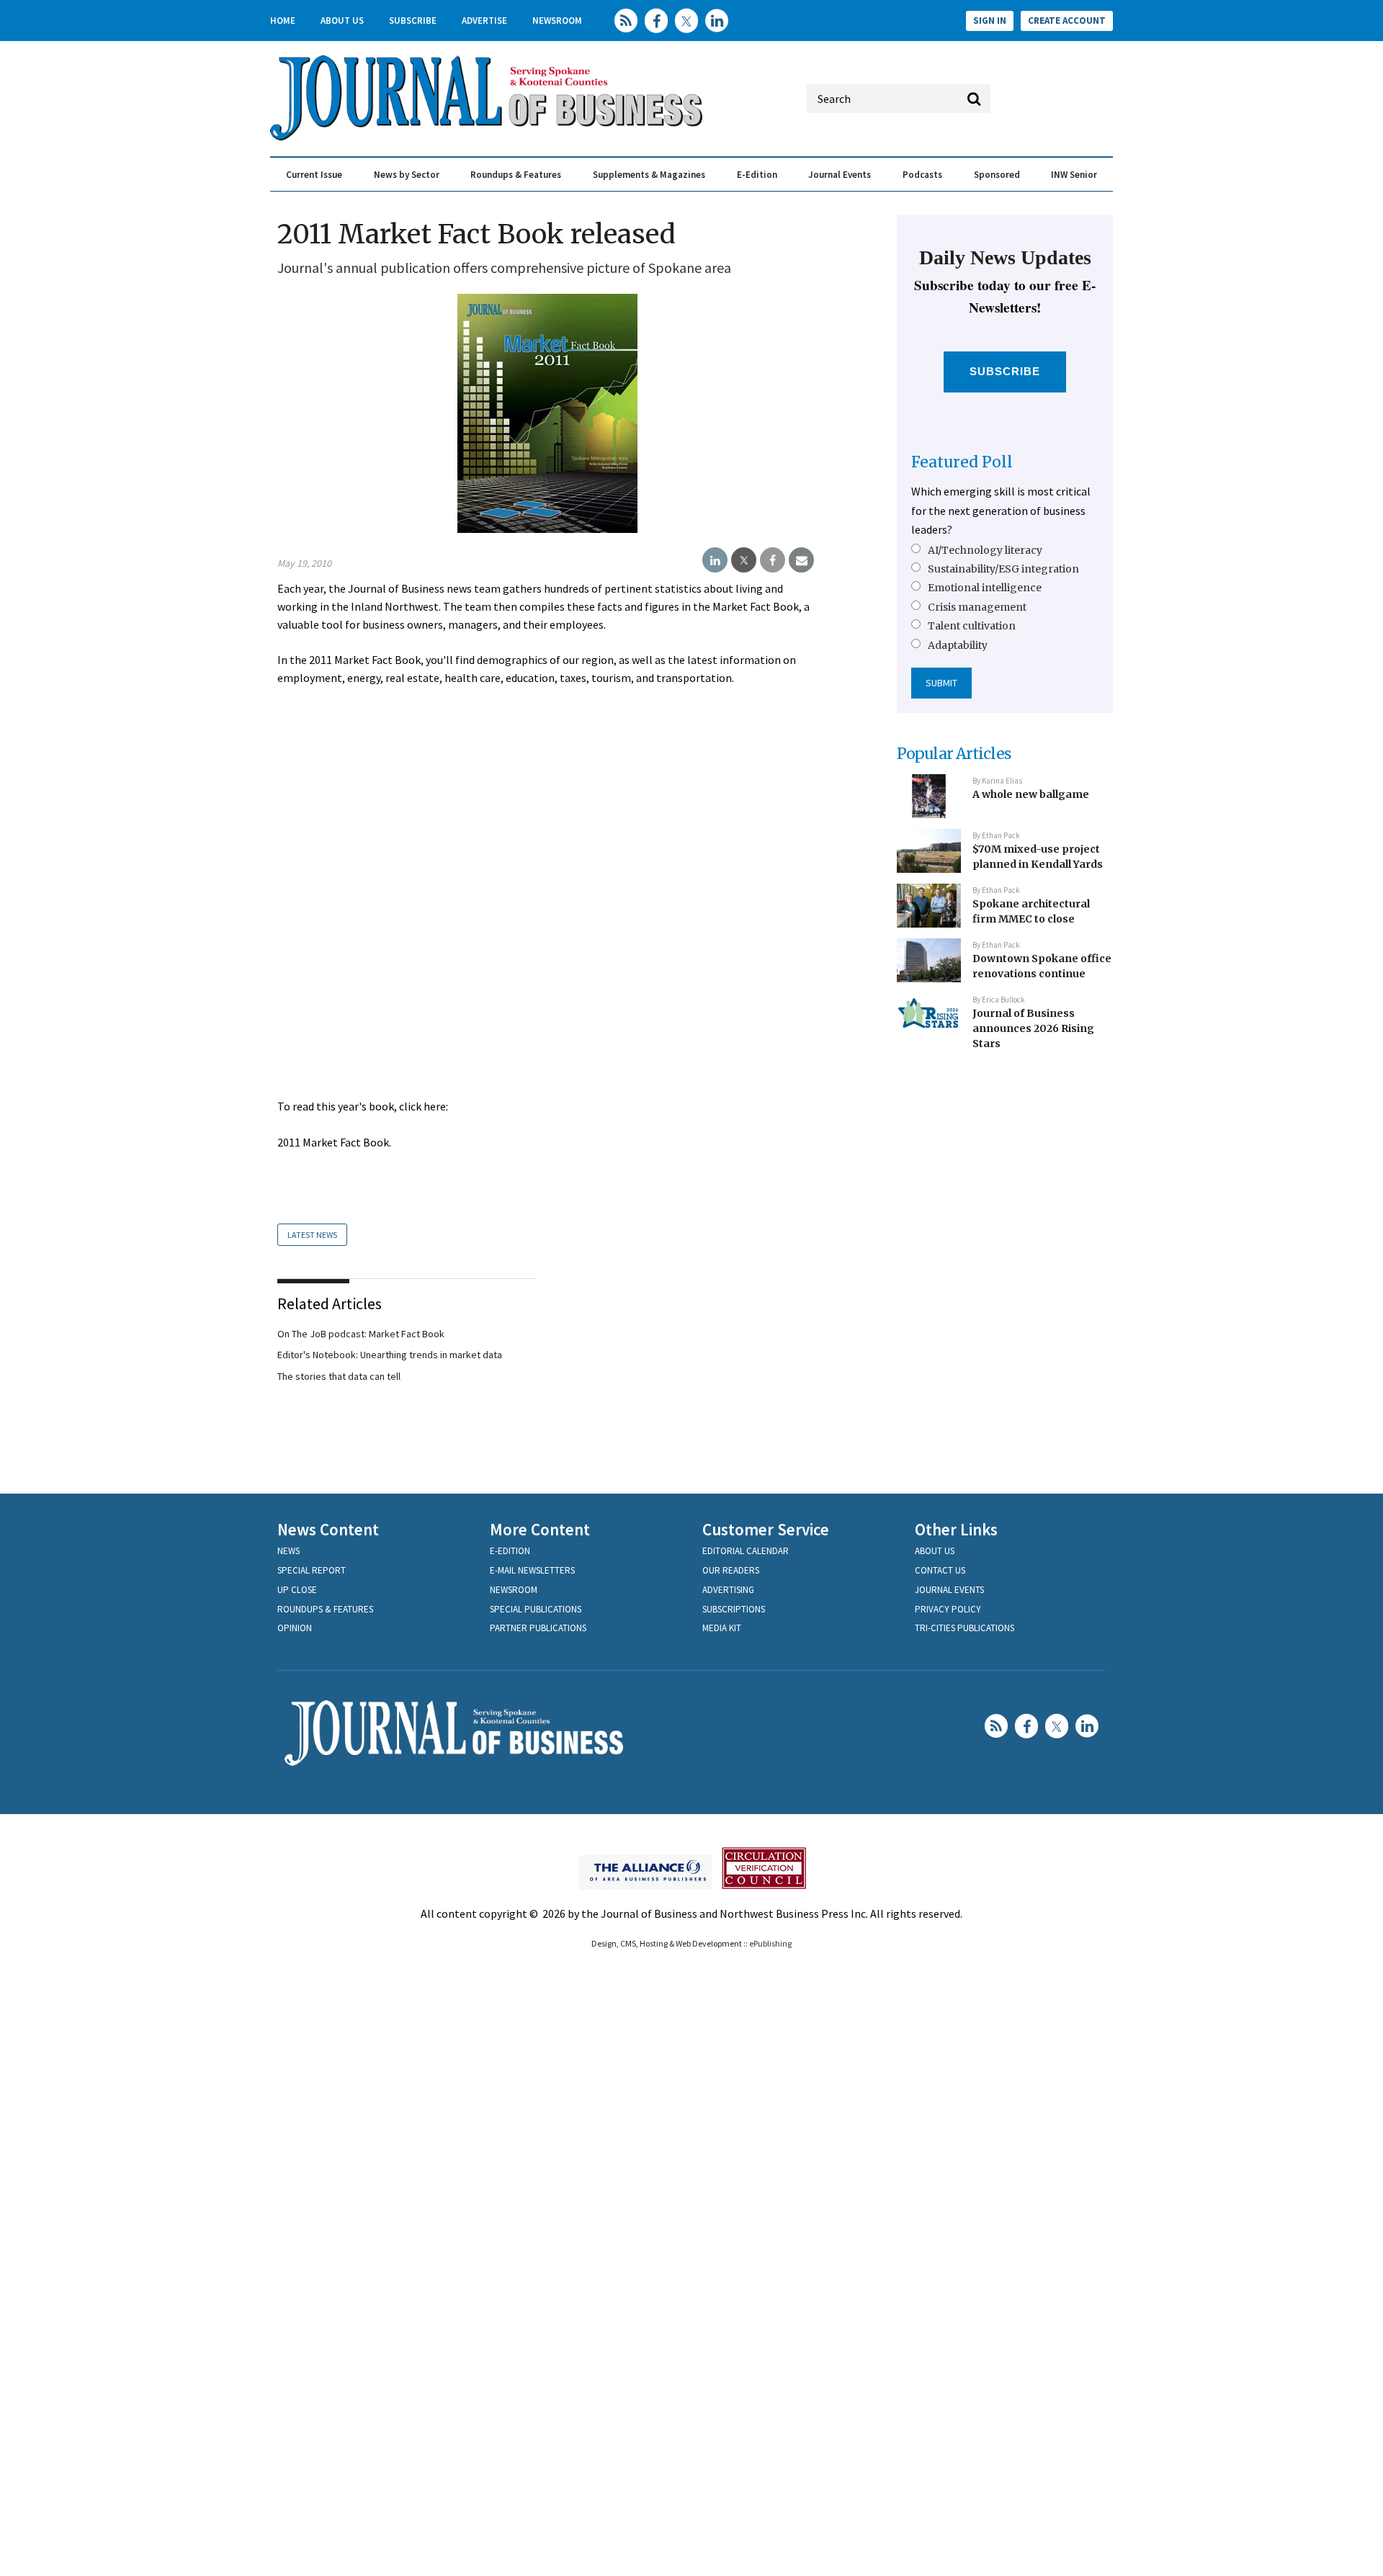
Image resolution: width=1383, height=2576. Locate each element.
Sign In (990, 21)
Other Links (956, 1529)
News (288, 1551)
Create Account (1067, 21)
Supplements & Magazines (649, 175)
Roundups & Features (516, 175)
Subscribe (413, 21)
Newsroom (557, 21)
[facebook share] (773, 560)
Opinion (295, 1628)
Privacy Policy (948, 1609)
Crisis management (977, 607)
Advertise (484, 21)
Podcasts (922, 175)
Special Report (312, 1570)
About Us (342, 21)
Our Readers (731, 1570)
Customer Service (766, 1529)
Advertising (728, 1590)
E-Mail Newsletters (532, 1570)
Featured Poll (962, 462)
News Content (328, 1529)
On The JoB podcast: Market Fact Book (361, 1334)
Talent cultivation (972, 626)
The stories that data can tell (339, 1376)
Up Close (297, 1590)
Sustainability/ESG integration (1003, 569)
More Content (540, 1529)
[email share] (801, 560)
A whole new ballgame (1031, 794)
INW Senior (1074, 175)
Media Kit (722, 1628)
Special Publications (536, 1609)
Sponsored (997, 175)
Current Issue (314, 175)
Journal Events (840, 175)
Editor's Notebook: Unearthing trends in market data (390, 1355)
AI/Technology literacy (985, 550)
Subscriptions (734, 1609)
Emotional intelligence (985, 588)
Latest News (312, 1235)
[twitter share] (744, 560)
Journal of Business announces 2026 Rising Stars (1033, 1028)
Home (283, 21)
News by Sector (407, 175)
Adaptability (958, 645)
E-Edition (757, 175)
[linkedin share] (715, 560)
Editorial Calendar (746, 1551)
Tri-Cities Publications (964, 1628)
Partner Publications (538, 1628)
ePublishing (770, 1943)
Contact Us (940, 1570)
